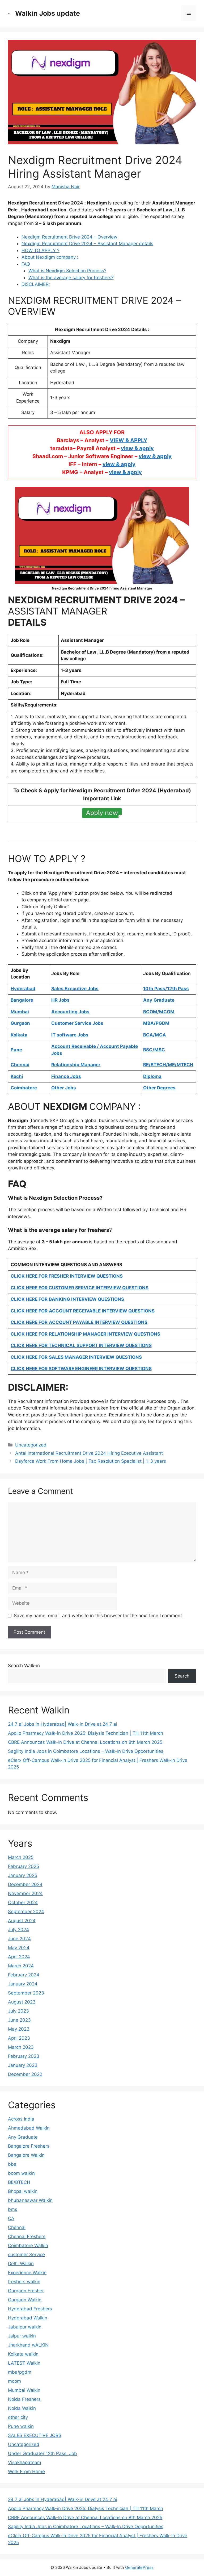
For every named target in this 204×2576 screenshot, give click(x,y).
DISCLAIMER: (36, 284)
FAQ (26, 264)
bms (13, 2209)
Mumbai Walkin (24, 2390)
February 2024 (24, 1975)
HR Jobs (60, 1000)
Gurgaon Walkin (25, 2300)
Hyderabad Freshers (30, 2309)
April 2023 (19, 2038)
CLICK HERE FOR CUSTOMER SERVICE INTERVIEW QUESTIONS (80, 1288)
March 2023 (21, 2047)
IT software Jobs (70, 1035)
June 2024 (19, 1939)
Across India (21, 2119)
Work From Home (26, 2472)
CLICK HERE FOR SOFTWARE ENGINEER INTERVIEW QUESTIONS (81, 1369)
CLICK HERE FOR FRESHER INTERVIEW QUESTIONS (67, 1276)
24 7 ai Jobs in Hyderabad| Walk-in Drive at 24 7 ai (63, 1724)
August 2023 (22, 2002)
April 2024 (19, 1957)
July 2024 (18, 1930)
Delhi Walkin (21, 2264)
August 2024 (22, 1921)
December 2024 (25, 1884)
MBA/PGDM (156, 1023)
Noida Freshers (24, 2399)
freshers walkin (24, 2282)
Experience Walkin (27, 2273)
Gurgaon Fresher (26, 2291)
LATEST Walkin (24, 2363)
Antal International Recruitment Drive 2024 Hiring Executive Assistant (89, 1453)
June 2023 (19, 2020)
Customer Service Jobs (77, 1023)
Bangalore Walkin (26, 2155)
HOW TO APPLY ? (41, 250)
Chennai (17, 2227)
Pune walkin (21, 2426)
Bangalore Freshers (29, 2146)
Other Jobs (64, 1088)
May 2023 (19, 2029)
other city (18, 2417)
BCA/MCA (155, 1035)
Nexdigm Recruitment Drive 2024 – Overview (69, 237)
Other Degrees (159, 1088)
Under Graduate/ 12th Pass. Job (42, 2453)
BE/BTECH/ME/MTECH (168, 1065)
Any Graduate (23, 2137)
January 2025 (23, 1875)
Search (182, 1676)
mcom (14, 2381)
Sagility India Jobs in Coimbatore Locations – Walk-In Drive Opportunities (86, 1751)
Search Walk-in (24, 1666)
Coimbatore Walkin (28, 2245)
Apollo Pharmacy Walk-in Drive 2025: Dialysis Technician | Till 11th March (86, 1733)
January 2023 (23, 2065)
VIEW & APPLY (128, 440)
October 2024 (23, 1902)
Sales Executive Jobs (75, 989)
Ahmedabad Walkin (29, 2128)
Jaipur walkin (22, 2336)
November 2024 (25, 1893)
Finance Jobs (66, 1076)
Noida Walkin (22, 2408)
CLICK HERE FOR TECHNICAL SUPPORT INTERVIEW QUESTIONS (81, 1345)
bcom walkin (21, 2173)
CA (11, 2218)
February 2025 (24, 1866)
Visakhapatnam (25, 2462)
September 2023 (26, 1993)
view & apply (137, 448)
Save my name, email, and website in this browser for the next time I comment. (99, 1616)
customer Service (26, 2255)
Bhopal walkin (23, 2191)
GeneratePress (139, 2567)
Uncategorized (31, 1445)
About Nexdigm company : (50, 257)
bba (12, 2164)
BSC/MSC (154, 1050)
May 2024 (19, 1948)
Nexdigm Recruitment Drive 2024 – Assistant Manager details (87, 244)
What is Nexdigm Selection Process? (67, 271)
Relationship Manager (76, 1065)
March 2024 (21, 1966)
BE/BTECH (19, 2182)
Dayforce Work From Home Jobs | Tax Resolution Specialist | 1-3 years (91, 1461)
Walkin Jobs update (48, 13)
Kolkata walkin (23, 2354)
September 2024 (26, 1912)
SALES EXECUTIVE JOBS (35, 2435)
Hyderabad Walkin (28, 2318)
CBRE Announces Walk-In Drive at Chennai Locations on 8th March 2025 (85, 1742)
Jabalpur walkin (25, 2327)
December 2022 (25, 2074)
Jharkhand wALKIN (28, 2345)
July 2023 (18, 2011)
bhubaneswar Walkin (30, 2200)
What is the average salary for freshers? (71, 278)
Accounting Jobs (70, 1012)
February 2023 (24, 2056)
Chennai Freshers (27, 2236)
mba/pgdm (20, 2372)
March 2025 (21, 1857)
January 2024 (23, 1984)
